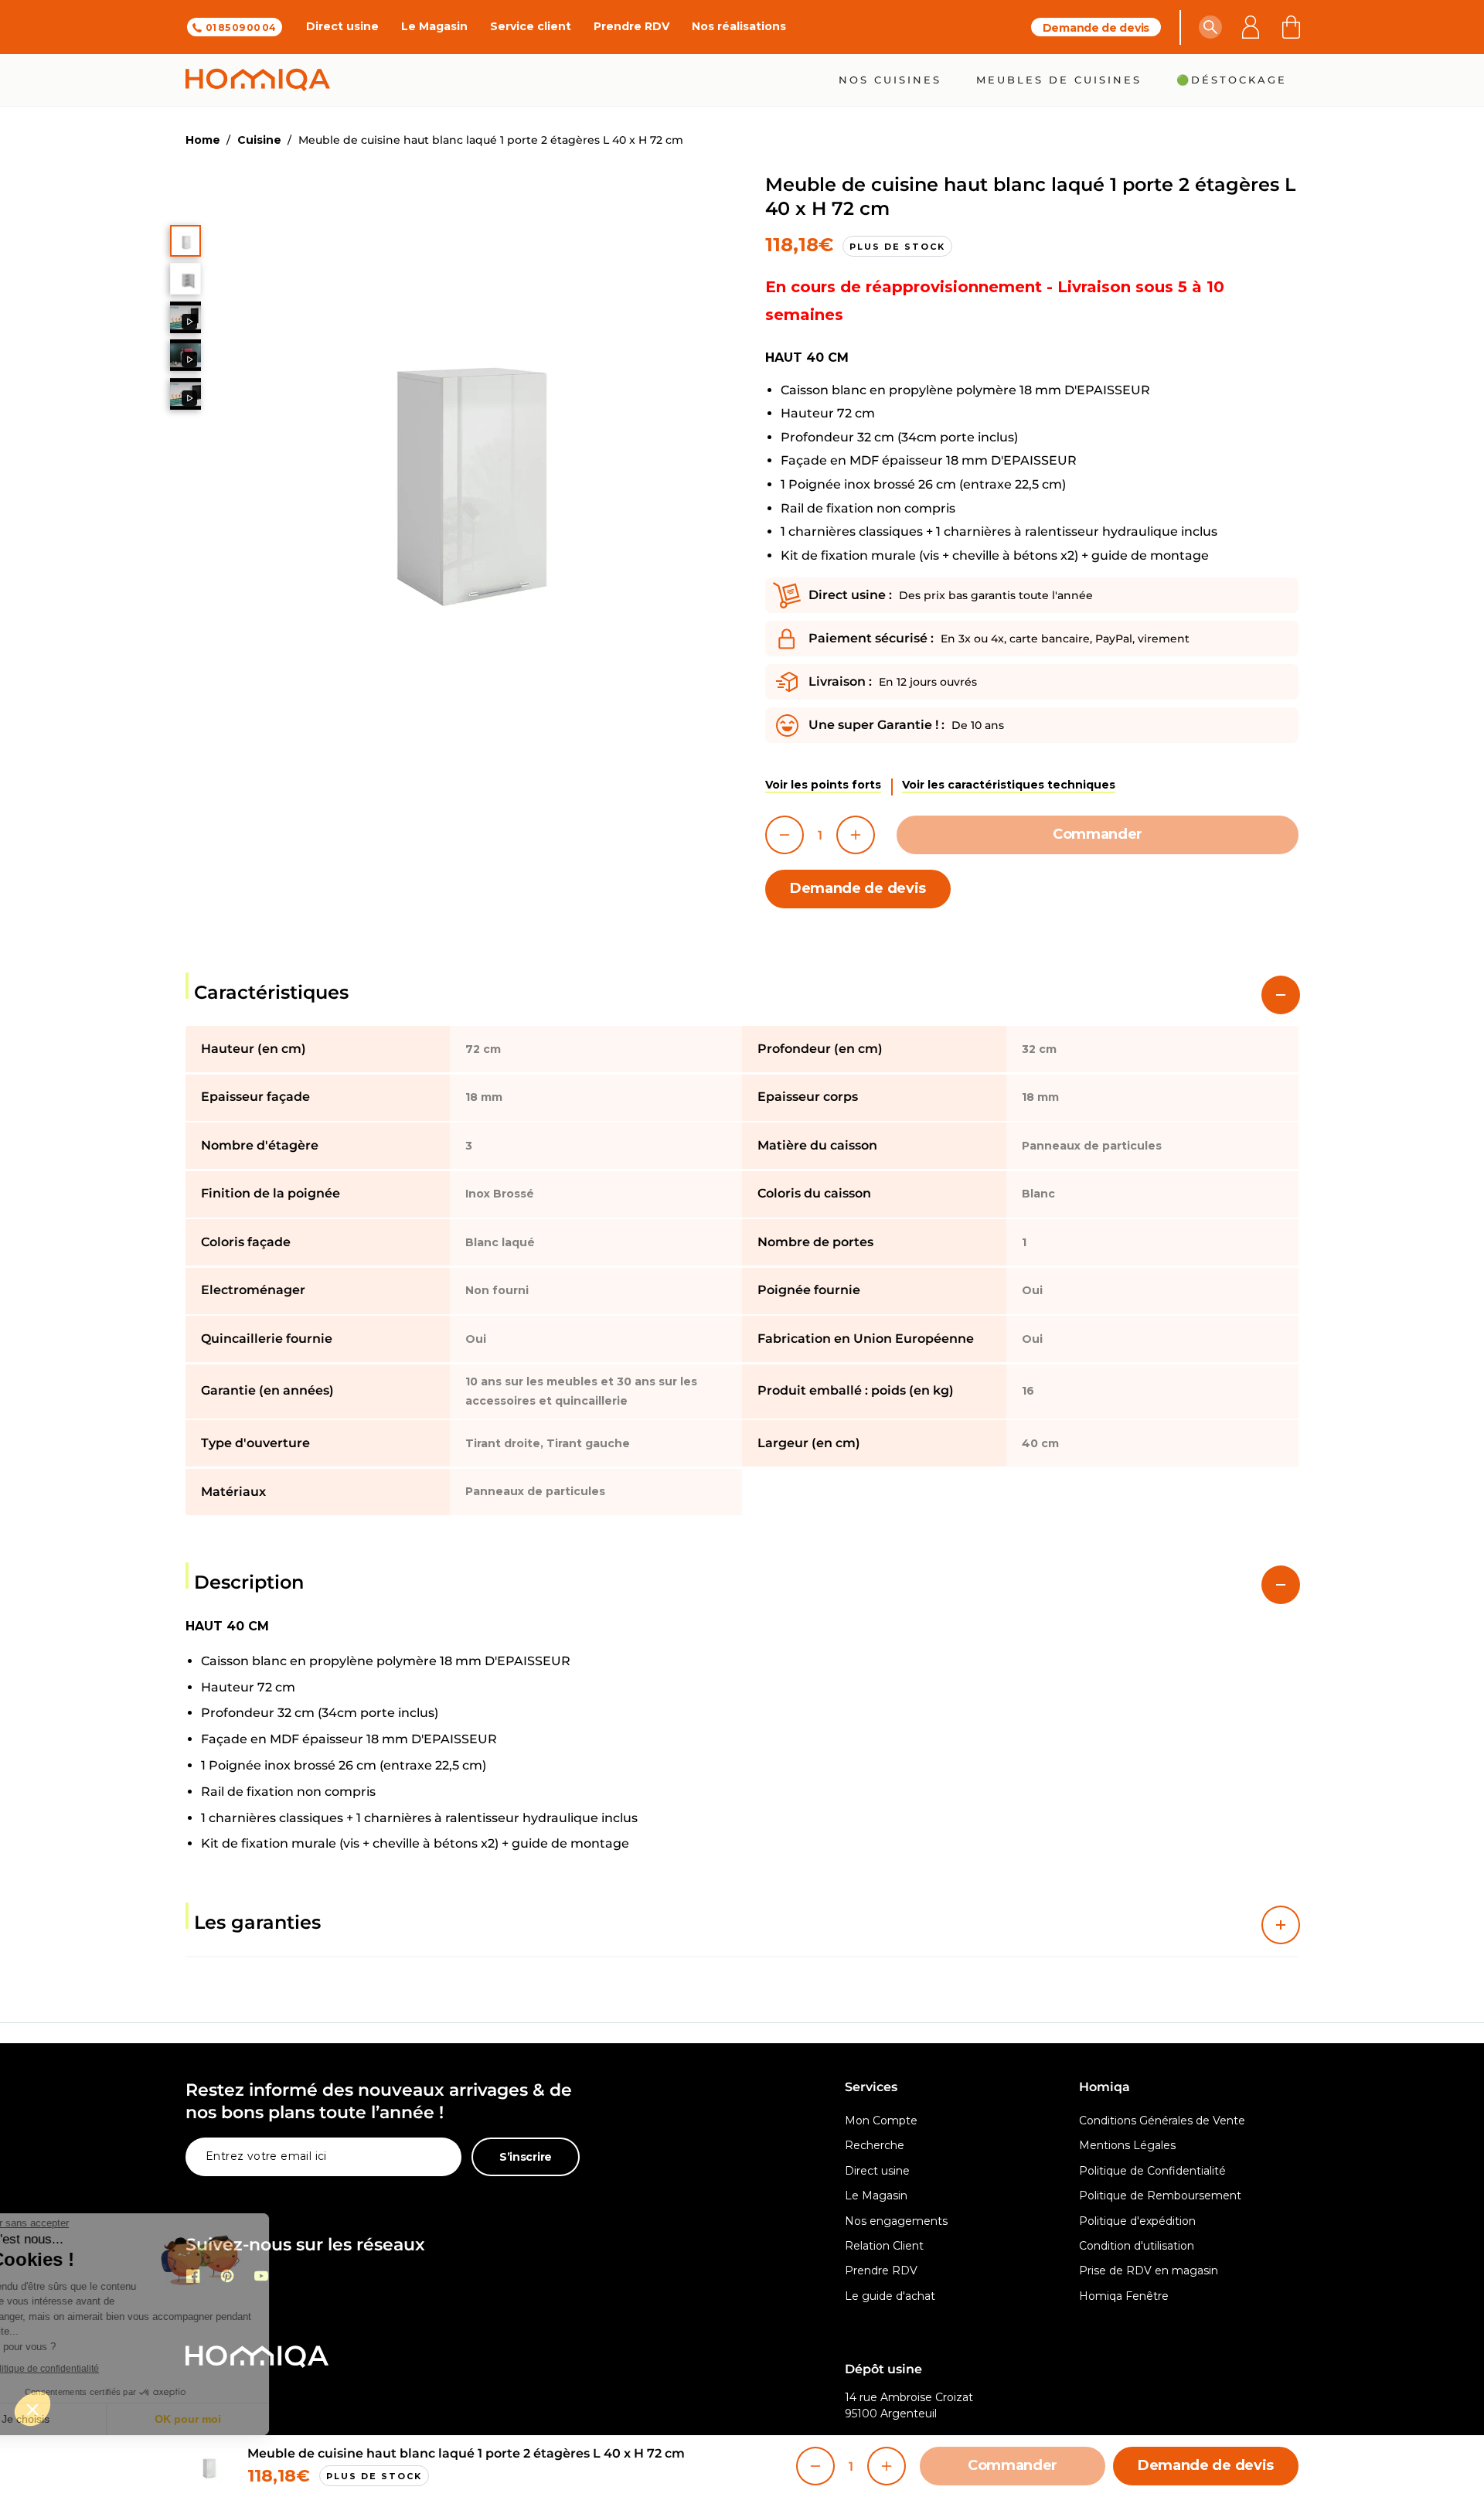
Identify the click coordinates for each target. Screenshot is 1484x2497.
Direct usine (342, 26)
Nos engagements (896, 2221)
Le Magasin (434, 26)
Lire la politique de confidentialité (100, 2369)
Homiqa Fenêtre (1124, 2296)
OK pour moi (259, 2419)
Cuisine (259, 140)
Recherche (875, 2145)
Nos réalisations (739, 26)
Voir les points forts (823, 785)
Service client (531, 26)
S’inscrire (526, 2157)
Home (203, 140)
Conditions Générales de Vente (1162, 2121)
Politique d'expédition (1137, 2221)
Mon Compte (881, 2121)
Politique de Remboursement (1160, 2196)
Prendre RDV (631, 26)
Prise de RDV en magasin (1149, 2270)
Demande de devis (1096, 28)
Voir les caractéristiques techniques (1009, 785)
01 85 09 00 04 (241, 27)
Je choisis (97, 2419)
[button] (1210, 27)
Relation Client (884, 2246)
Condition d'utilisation (1137, 2246)
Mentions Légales (1127, 2145)
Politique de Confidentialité (1152, 2171)
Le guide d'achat (890, 2296)
